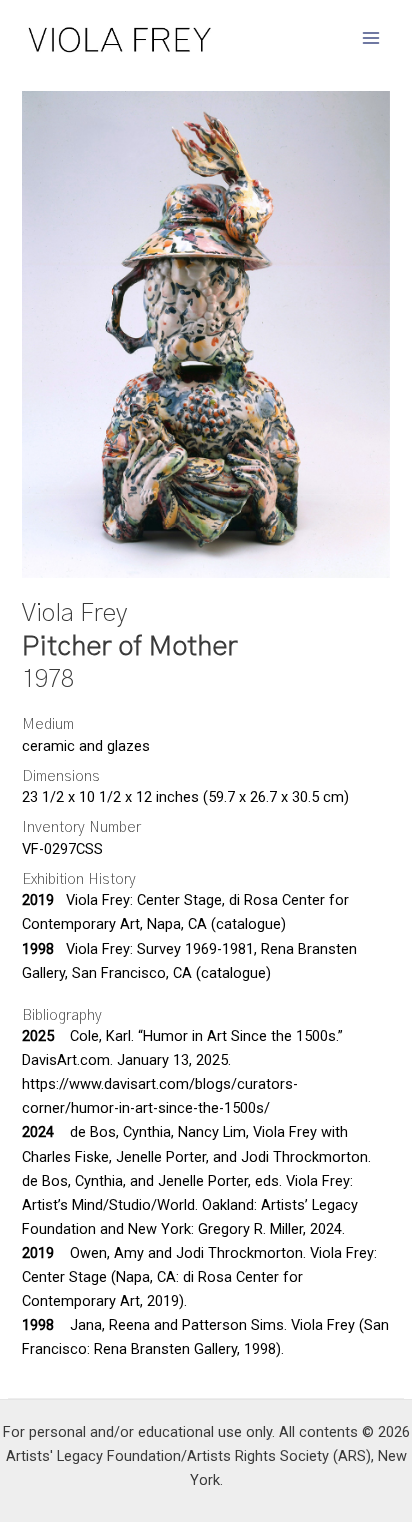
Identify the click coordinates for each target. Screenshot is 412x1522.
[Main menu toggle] (371, 38)
